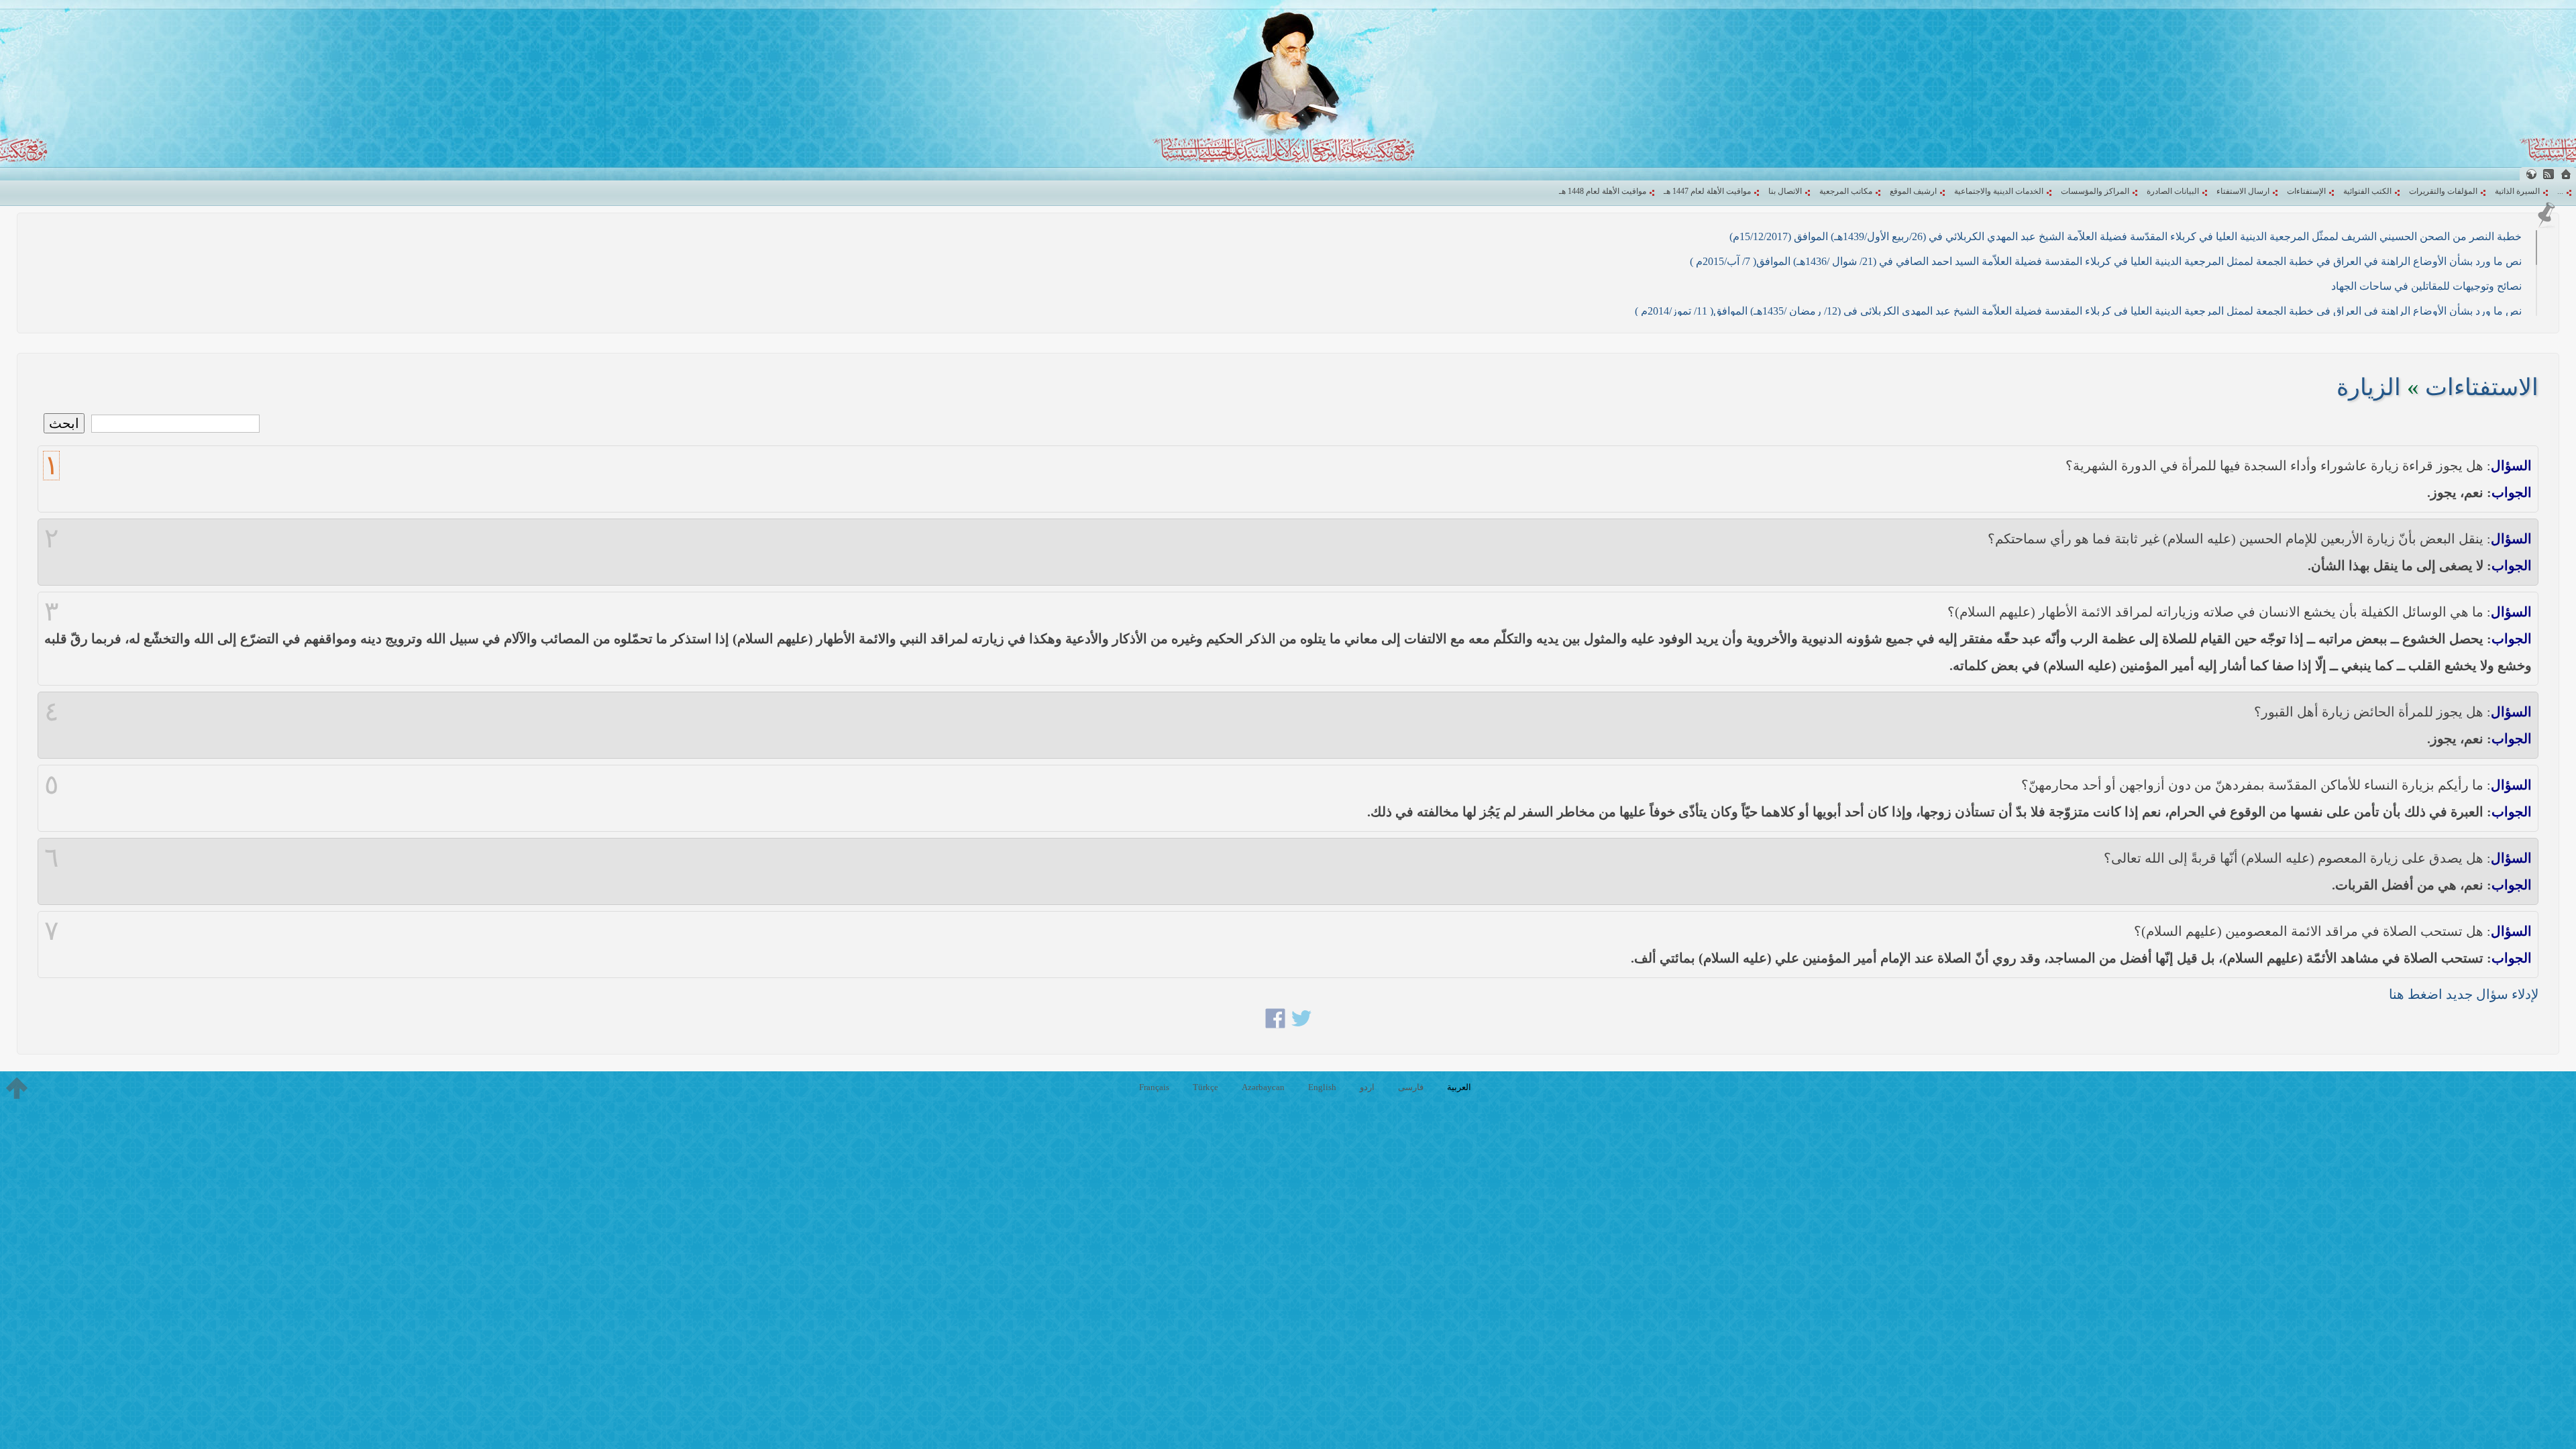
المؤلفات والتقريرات (2443, 191)
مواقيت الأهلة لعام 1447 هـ (1707, 191)
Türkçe (1205, 1087)
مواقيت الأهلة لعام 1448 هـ (1603, 191)
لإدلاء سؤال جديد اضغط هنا (2464, 994)
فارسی (1411, 1087)
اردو (1367, 1087)
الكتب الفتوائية (2367, 191)
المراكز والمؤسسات (2095, 191)
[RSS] (2548, 174)
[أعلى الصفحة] (17, 1088)
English (1322, 1087)
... (2560, 191)
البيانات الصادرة (2173, 191)
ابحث (64, 423)
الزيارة (2369, 387)
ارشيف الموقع (1913, 191)
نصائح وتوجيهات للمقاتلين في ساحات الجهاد (2426, 286)
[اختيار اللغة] (2531, 174)
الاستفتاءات (2482, 387)
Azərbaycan (1263, 1087)
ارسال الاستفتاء (2243, 191)
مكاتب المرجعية (1846, 191)
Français (1154, 1087)
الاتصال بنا (1785, 191)
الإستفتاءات (2306, 191)
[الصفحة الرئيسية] (2566, 174)
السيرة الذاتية (2517, 191)
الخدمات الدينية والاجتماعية (1999, 191)
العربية (1459, 1087)
